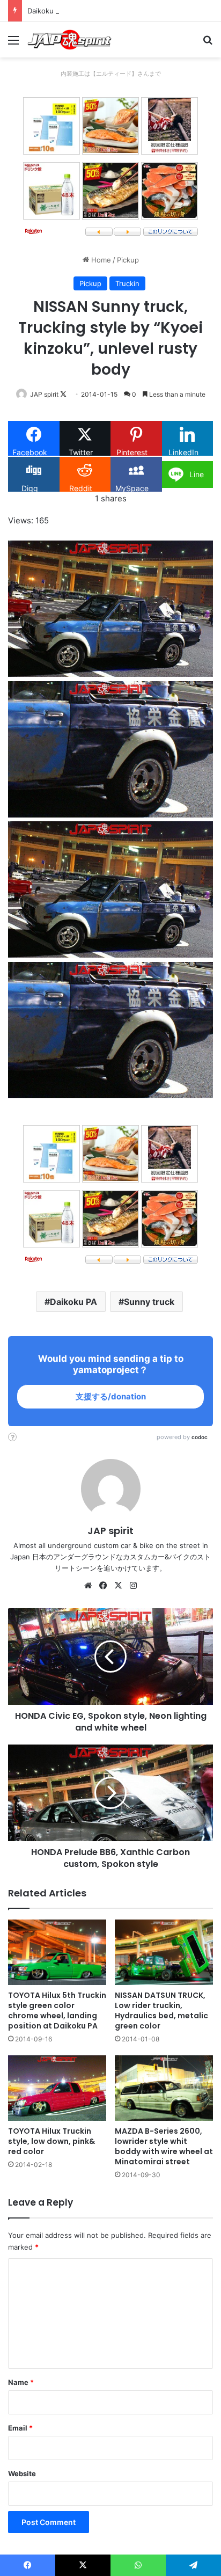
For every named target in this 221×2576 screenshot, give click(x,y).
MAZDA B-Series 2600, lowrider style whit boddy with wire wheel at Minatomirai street (164, 2146)
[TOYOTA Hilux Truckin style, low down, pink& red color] (57, 2088)
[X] (118, 1586)
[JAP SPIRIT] (70, 40)
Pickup (128, 260)
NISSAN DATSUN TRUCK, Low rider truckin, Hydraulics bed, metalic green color (161, 2011)
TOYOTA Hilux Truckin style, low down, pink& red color (51, 2141)
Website (22, 2473)
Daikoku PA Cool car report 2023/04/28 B (96, 11)
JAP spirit (44, 394)
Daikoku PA (73, 1302)
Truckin (127, 283)
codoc (200, 1437)
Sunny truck (149, 1302)
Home (100, 260)
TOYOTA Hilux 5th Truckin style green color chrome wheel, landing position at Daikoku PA (57, 2011)
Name (21, 2382)
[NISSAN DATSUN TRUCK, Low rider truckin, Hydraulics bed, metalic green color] (164, 1952)
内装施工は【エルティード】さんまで (111, 74)
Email (20, 2428)
